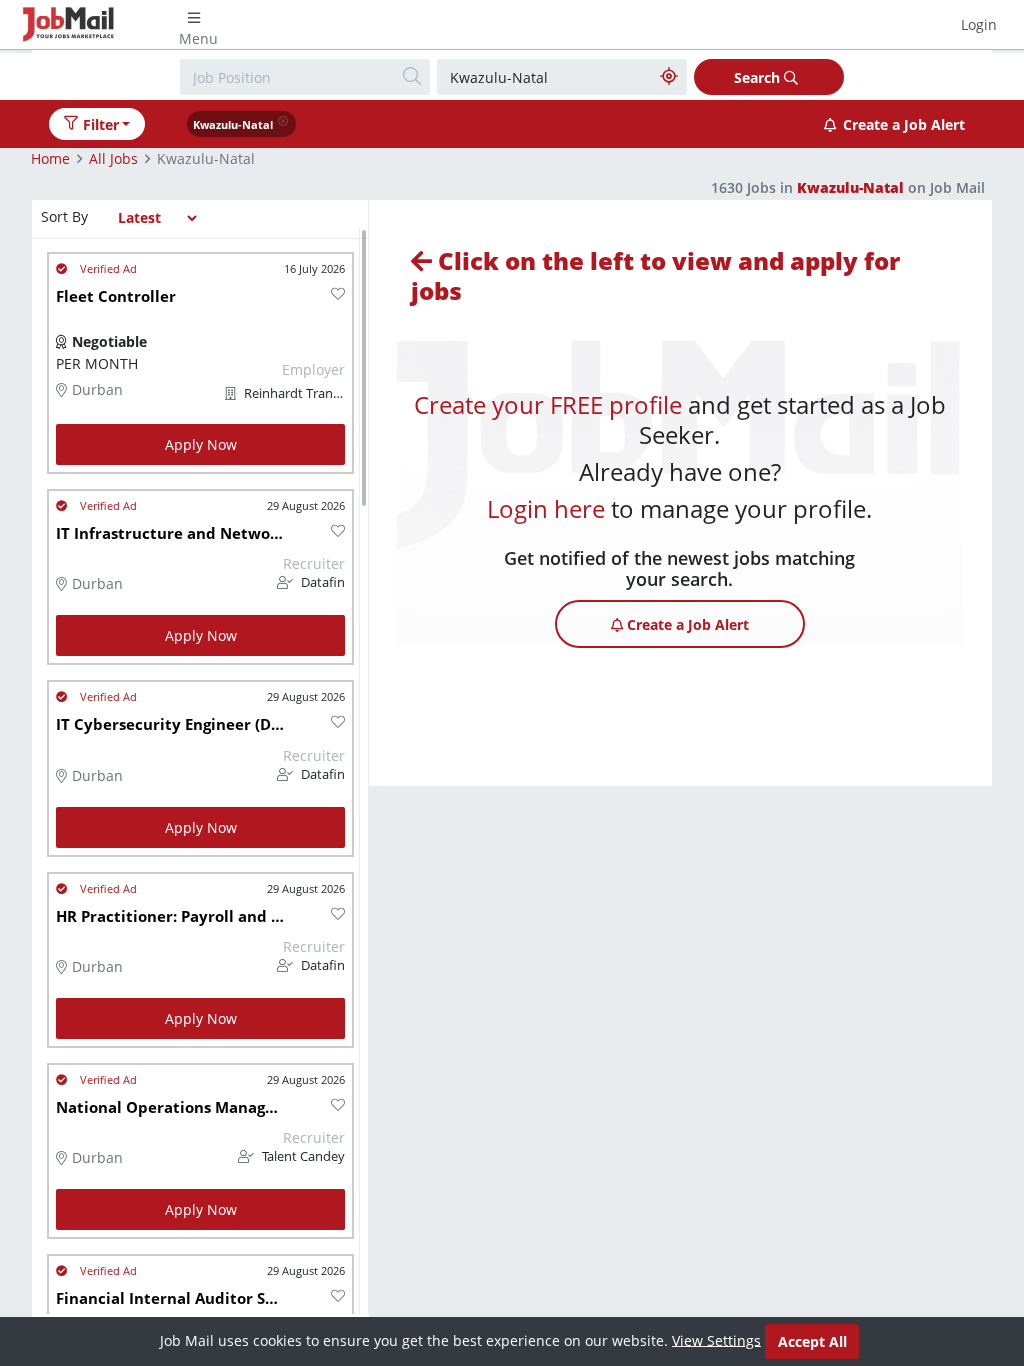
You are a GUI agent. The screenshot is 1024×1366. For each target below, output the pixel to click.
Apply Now (201, 444)
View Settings (716, 1339)
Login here (546, 508)
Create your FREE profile (548, 404)
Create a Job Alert (904, 124)
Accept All (812, 1341)
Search (759, 77)
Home (50, 158)
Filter (101, 124)
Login (979, 24)
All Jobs (113, 158)
